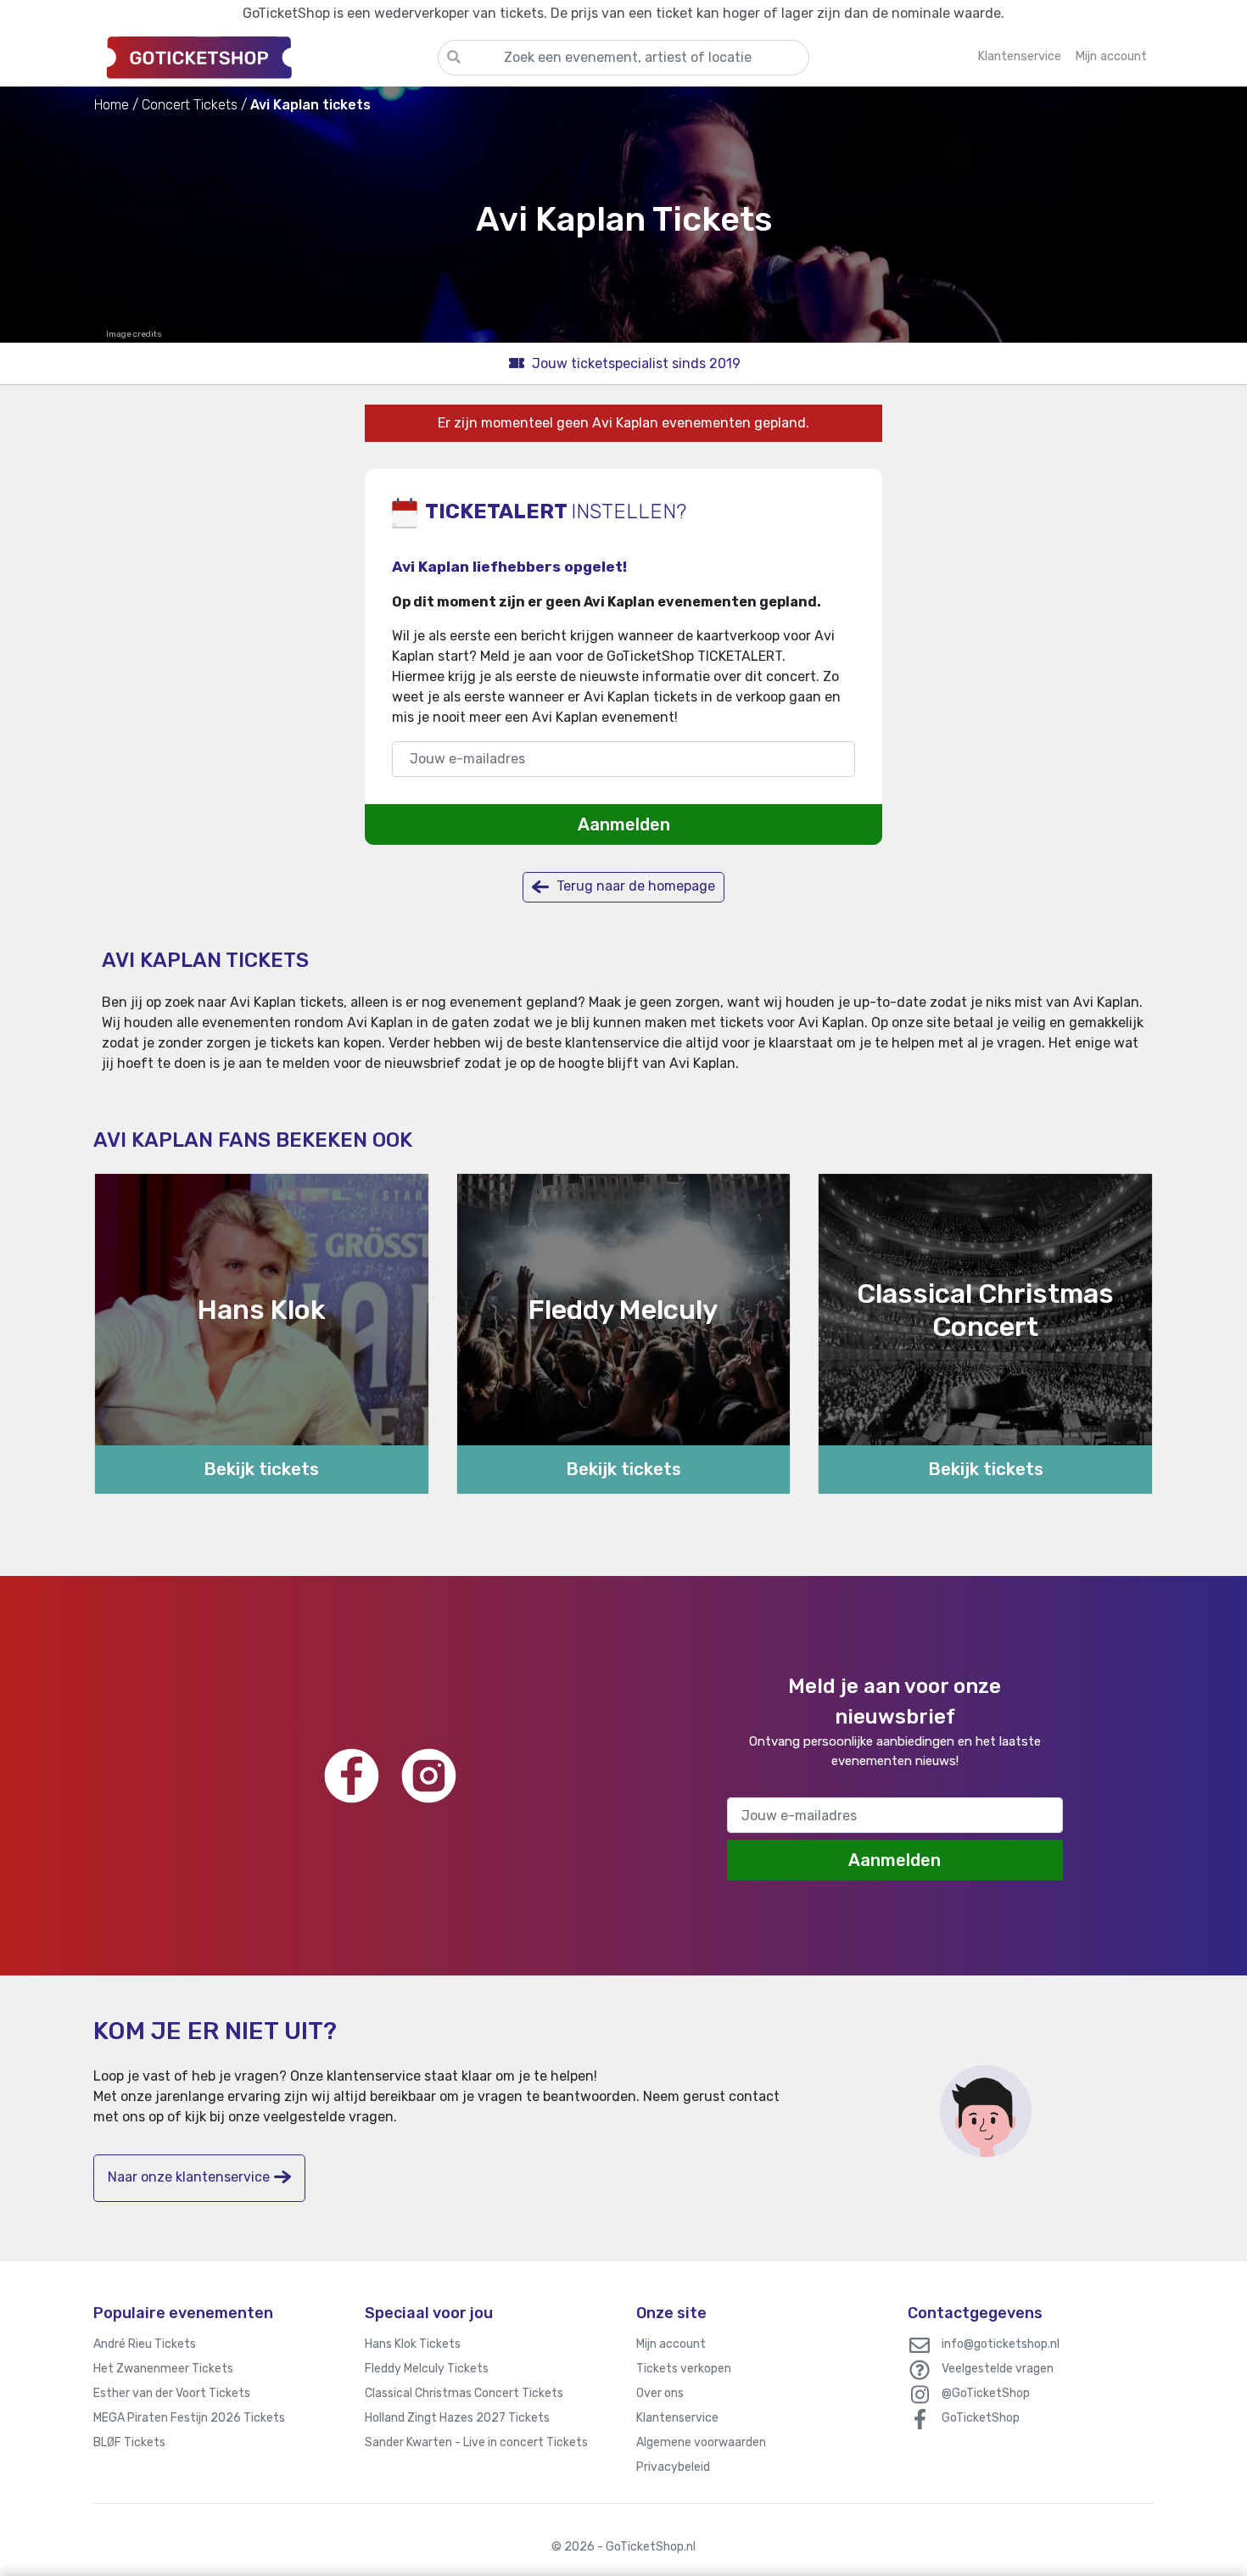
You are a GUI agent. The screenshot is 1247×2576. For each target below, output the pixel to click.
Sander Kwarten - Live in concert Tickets (476, 2442)
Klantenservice (677, 2418)
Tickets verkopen (684, 2369)
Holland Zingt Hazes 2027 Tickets (457, 2418)
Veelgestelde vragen (998, 2369)
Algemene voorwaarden (701, 2442)
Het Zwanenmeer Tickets (163, 2369)
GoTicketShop (981, 2418)
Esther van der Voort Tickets (172, 2393)
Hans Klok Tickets (413, 2344)
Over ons (660, 2393)
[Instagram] (429, 1776)
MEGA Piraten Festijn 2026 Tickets (189, 2418)
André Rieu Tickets (145, 2344)
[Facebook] (352, 1776)
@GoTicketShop (986, 2393)
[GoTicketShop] (266, 57)
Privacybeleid (673, 2467)
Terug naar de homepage (634, 886)
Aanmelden (624, 824)
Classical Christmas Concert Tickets (464, 2393)
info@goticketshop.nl (1001, 2344)
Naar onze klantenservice (189, 2177)
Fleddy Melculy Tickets (427, 2369)
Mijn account (671, 2344)
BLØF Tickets (129, 2442)
